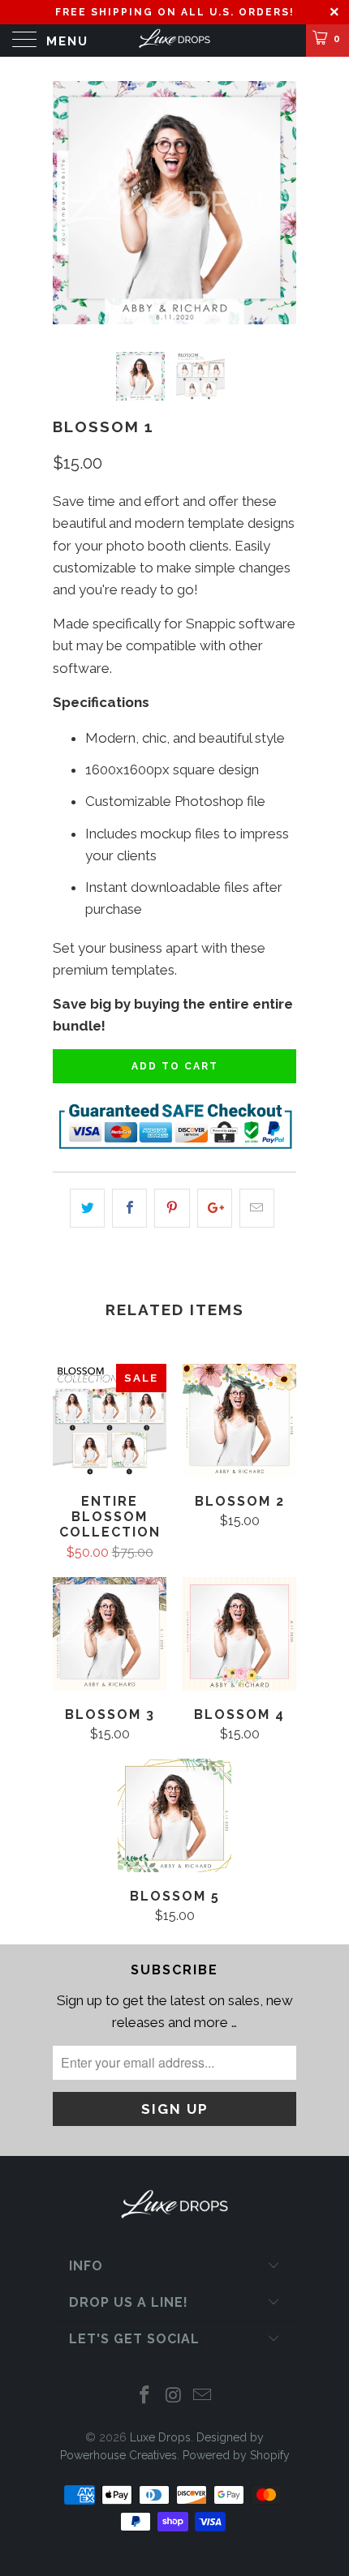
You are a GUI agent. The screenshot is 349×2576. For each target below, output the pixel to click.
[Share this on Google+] (215, 1208)
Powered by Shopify (236, 2455)
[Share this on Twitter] (87, 1208)
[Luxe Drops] (175, 41)
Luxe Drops (160, 2437)
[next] (281, 203)
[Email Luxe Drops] (203, 2396)
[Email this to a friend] (257, 1208)
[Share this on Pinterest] (172, 1208)
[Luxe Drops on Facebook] (144, 2396)
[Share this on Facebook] (129, 1208)
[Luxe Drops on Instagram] (174, 2396)
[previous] (68, 203)
